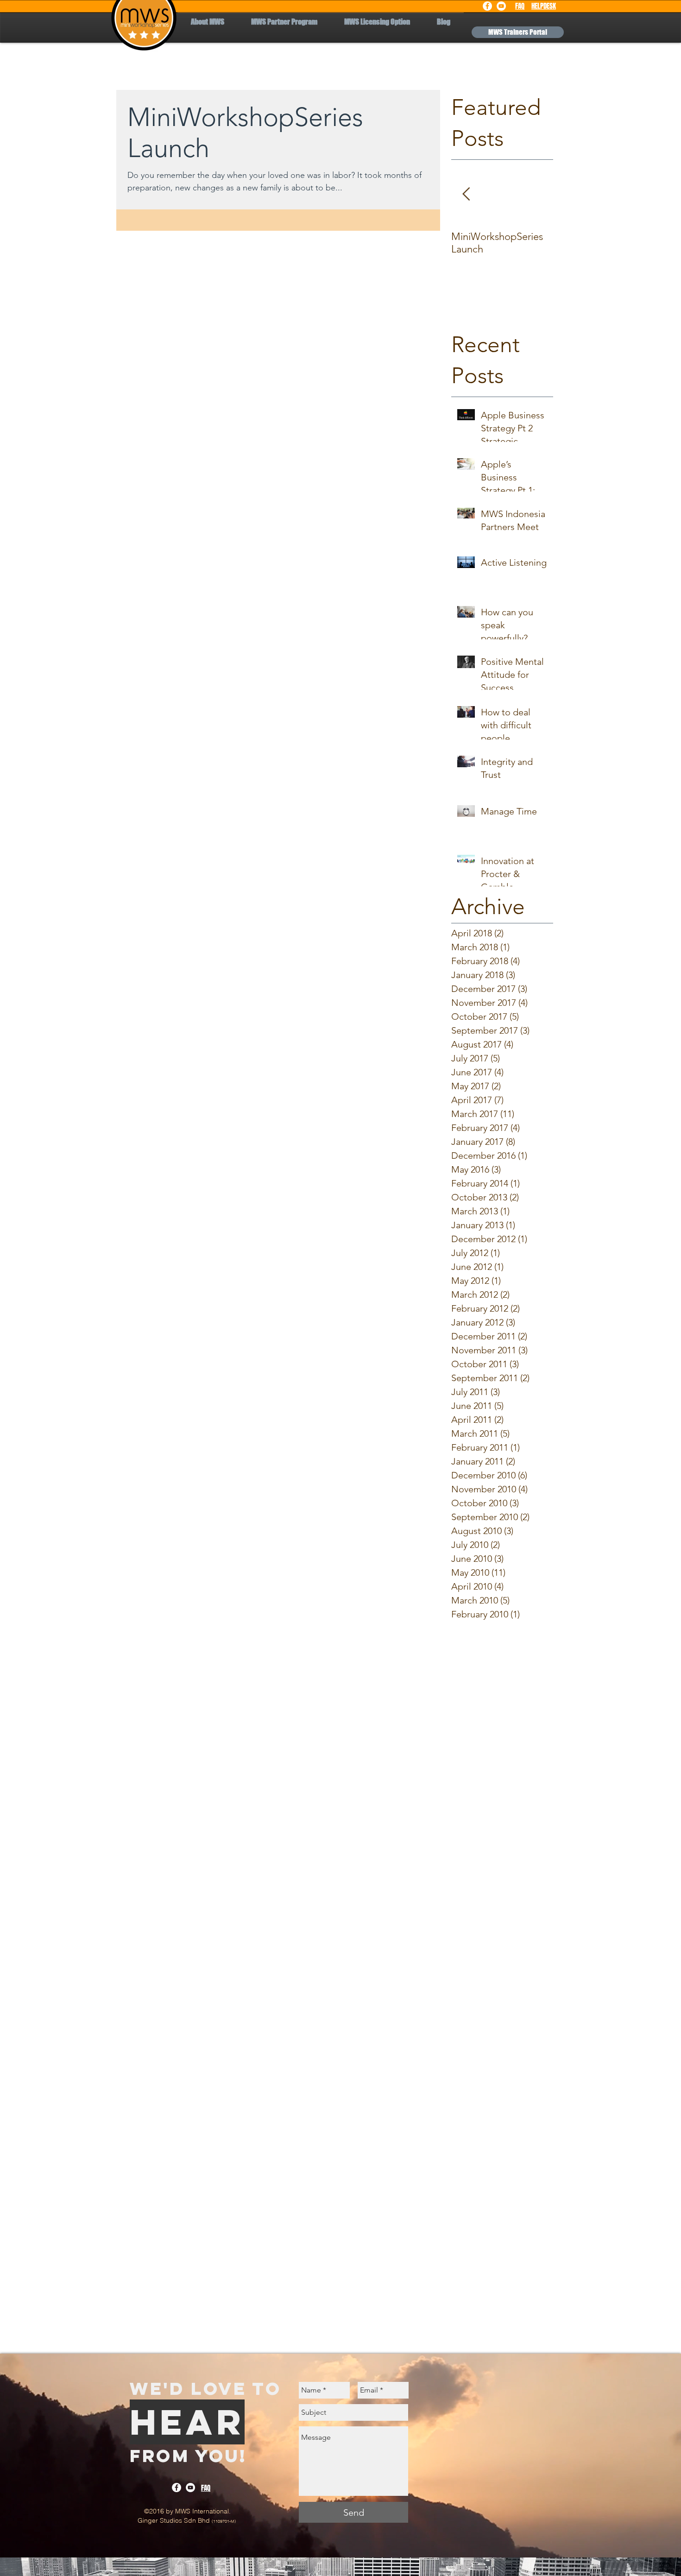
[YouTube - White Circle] (501, 6)
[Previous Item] (466, 195)
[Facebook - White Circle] (487, 6)
